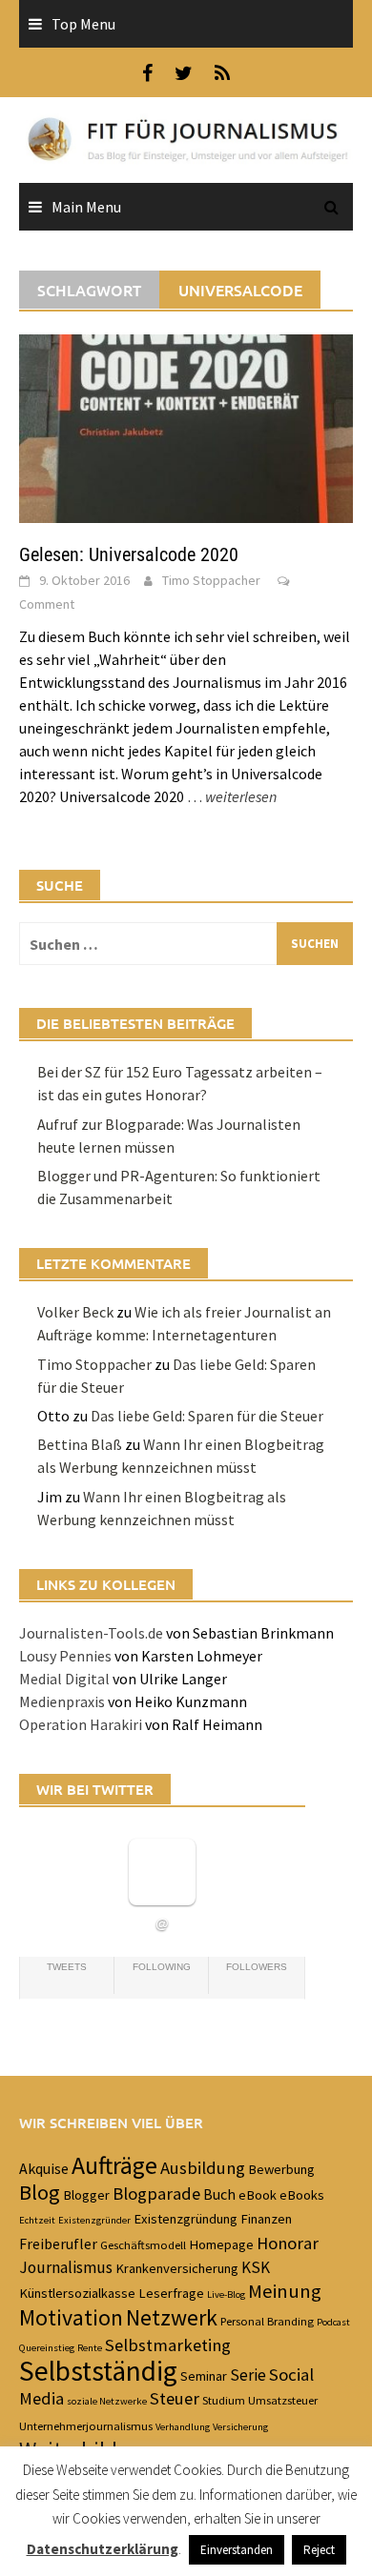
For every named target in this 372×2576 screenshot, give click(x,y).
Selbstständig (98, 2371)
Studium (224, 2400)
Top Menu (83, 24)
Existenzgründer (94, 2220)
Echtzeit (37, 2220)
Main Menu (86, 207)
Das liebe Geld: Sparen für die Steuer (207, 1416)
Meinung (285, 2291)
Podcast (333, 2322)
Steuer (175, 2398)
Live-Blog (226, 2294)
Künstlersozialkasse (77, 2293)
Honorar (288, 2243)
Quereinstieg (47, 2348)
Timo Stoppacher (211, 580)
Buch (219, 2194)
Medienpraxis (62, 1701)
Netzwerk (172, 2318)
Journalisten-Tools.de (91, 1633)
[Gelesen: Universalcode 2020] (186, 427)
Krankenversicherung (177, 2268)
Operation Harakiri (81, 1724)
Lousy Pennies (65, 1656)
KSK (256, 2267)
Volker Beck (75, 1312)
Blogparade (156, 2194)
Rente (90, 2348)
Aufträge (114, 2165)
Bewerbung (281, 2169)
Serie (248, 2375)
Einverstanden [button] (237, 2550)
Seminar (204, 2376)
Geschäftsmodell (143, 2244)
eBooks (302, 2195)
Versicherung (240, 2427)
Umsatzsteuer (283, 2400)
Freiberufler (58, 2244)
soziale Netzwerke (107, 2401)
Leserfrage (171, 2293)
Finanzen (266, 2219)
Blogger (86, 2195)
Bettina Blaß (80, 1444)
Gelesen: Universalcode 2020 (129, 554)
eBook (258, 2195)
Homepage (221, 2244)
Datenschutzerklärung (103, 2549)
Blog (40, 2192)
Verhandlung (183, 2427)
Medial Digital (64, 1679)
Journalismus (66, 2267)
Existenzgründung (186, 2219)
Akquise (44, 2168)
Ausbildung (203, 2168)
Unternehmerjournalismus (86, 2425)
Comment (47, 604)
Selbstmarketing (168, 2345)
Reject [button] (319, 2550)
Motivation (71, 2318)
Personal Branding (267, 2321)
